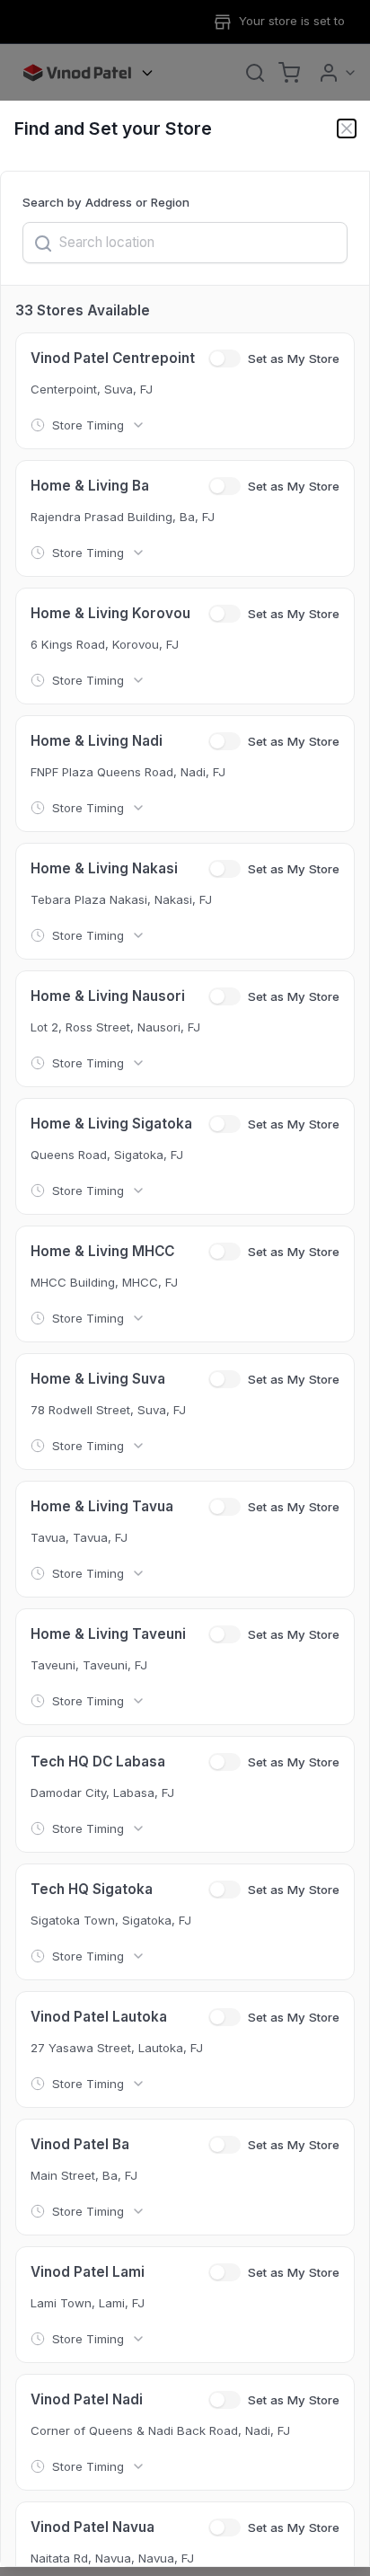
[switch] (225, 359)
